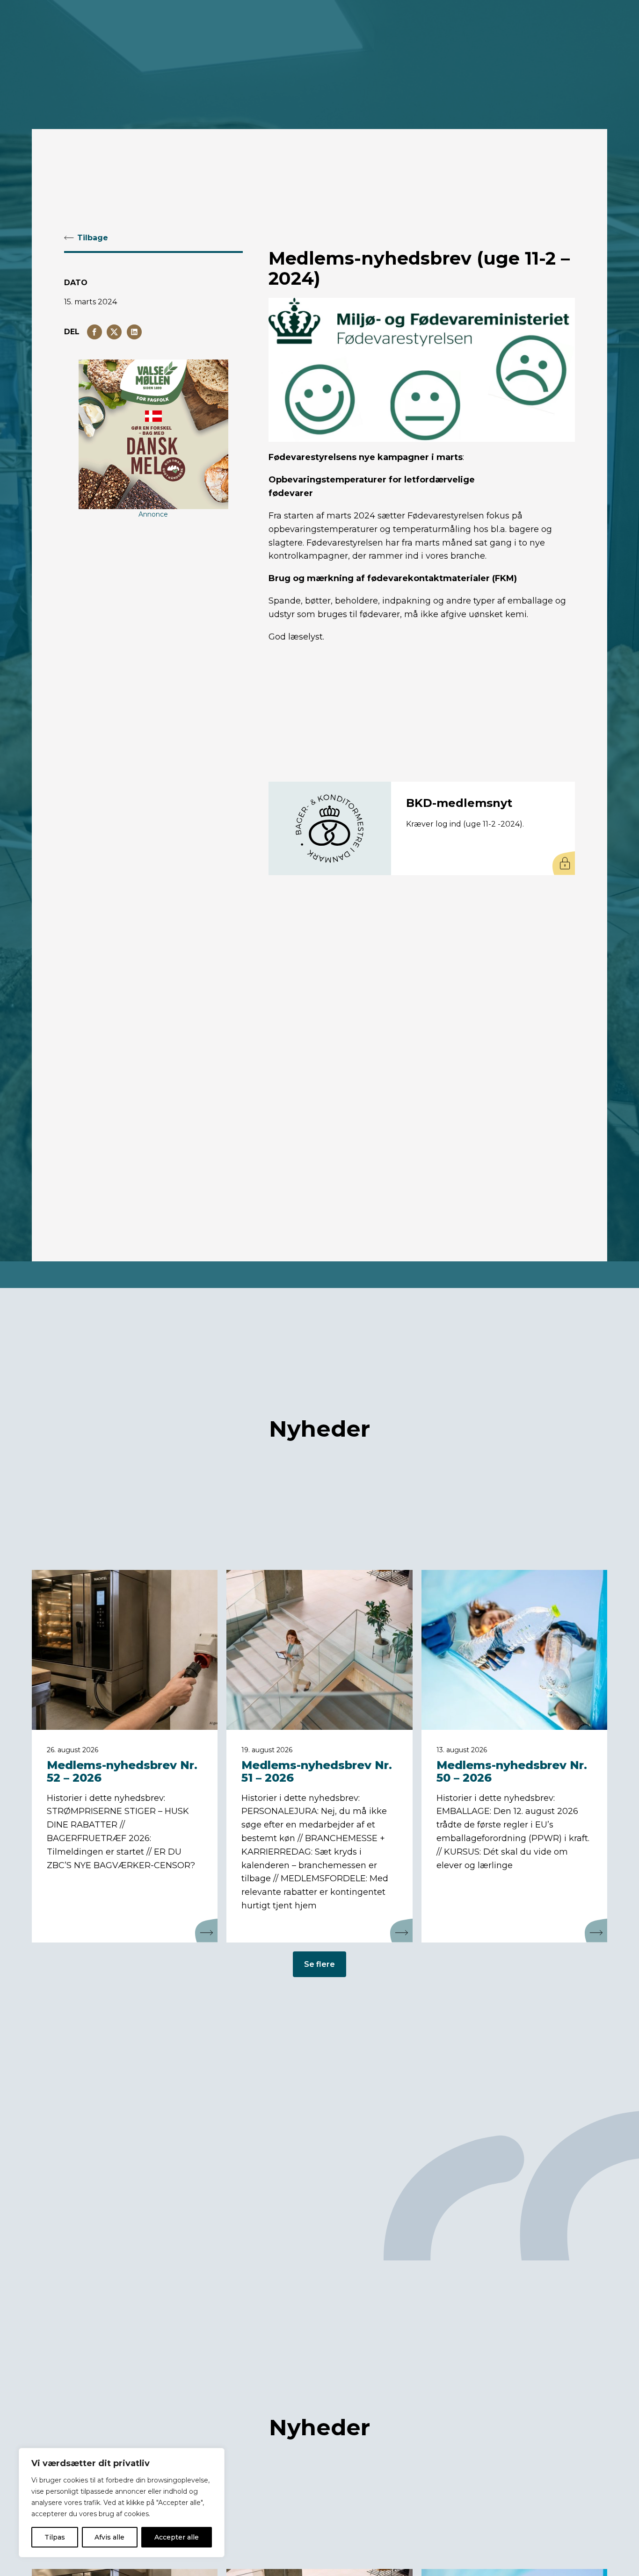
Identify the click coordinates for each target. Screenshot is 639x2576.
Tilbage (93, 238)
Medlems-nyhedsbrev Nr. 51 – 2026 (317, 1771)
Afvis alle (109, 2537)
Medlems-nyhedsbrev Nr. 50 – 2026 (512, 1771)
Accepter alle (177, 2537)
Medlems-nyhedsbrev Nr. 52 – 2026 (122, 1771)
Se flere (319, 1964)
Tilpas (55, 2537)
